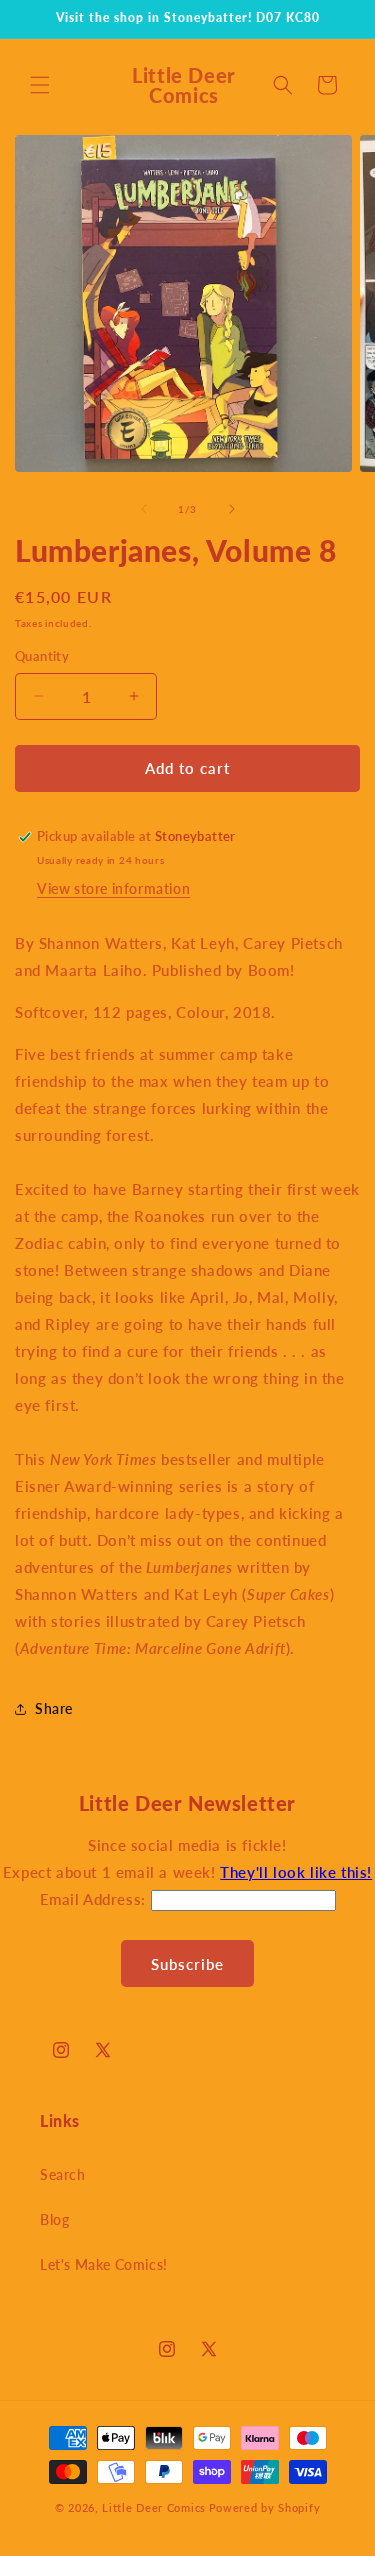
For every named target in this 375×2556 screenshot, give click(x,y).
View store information (113, 888)
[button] (40, 85)
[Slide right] (232, 509)
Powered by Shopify (265, 2507)
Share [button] (54, 1708)
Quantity (42, 656)
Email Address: (95, 1899)
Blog (54, 2219)
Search (63, 2174)
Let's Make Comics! (104, 2264)
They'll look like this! (296, 1872)
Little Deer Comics (154, 2507)
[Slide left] (144, 509)
